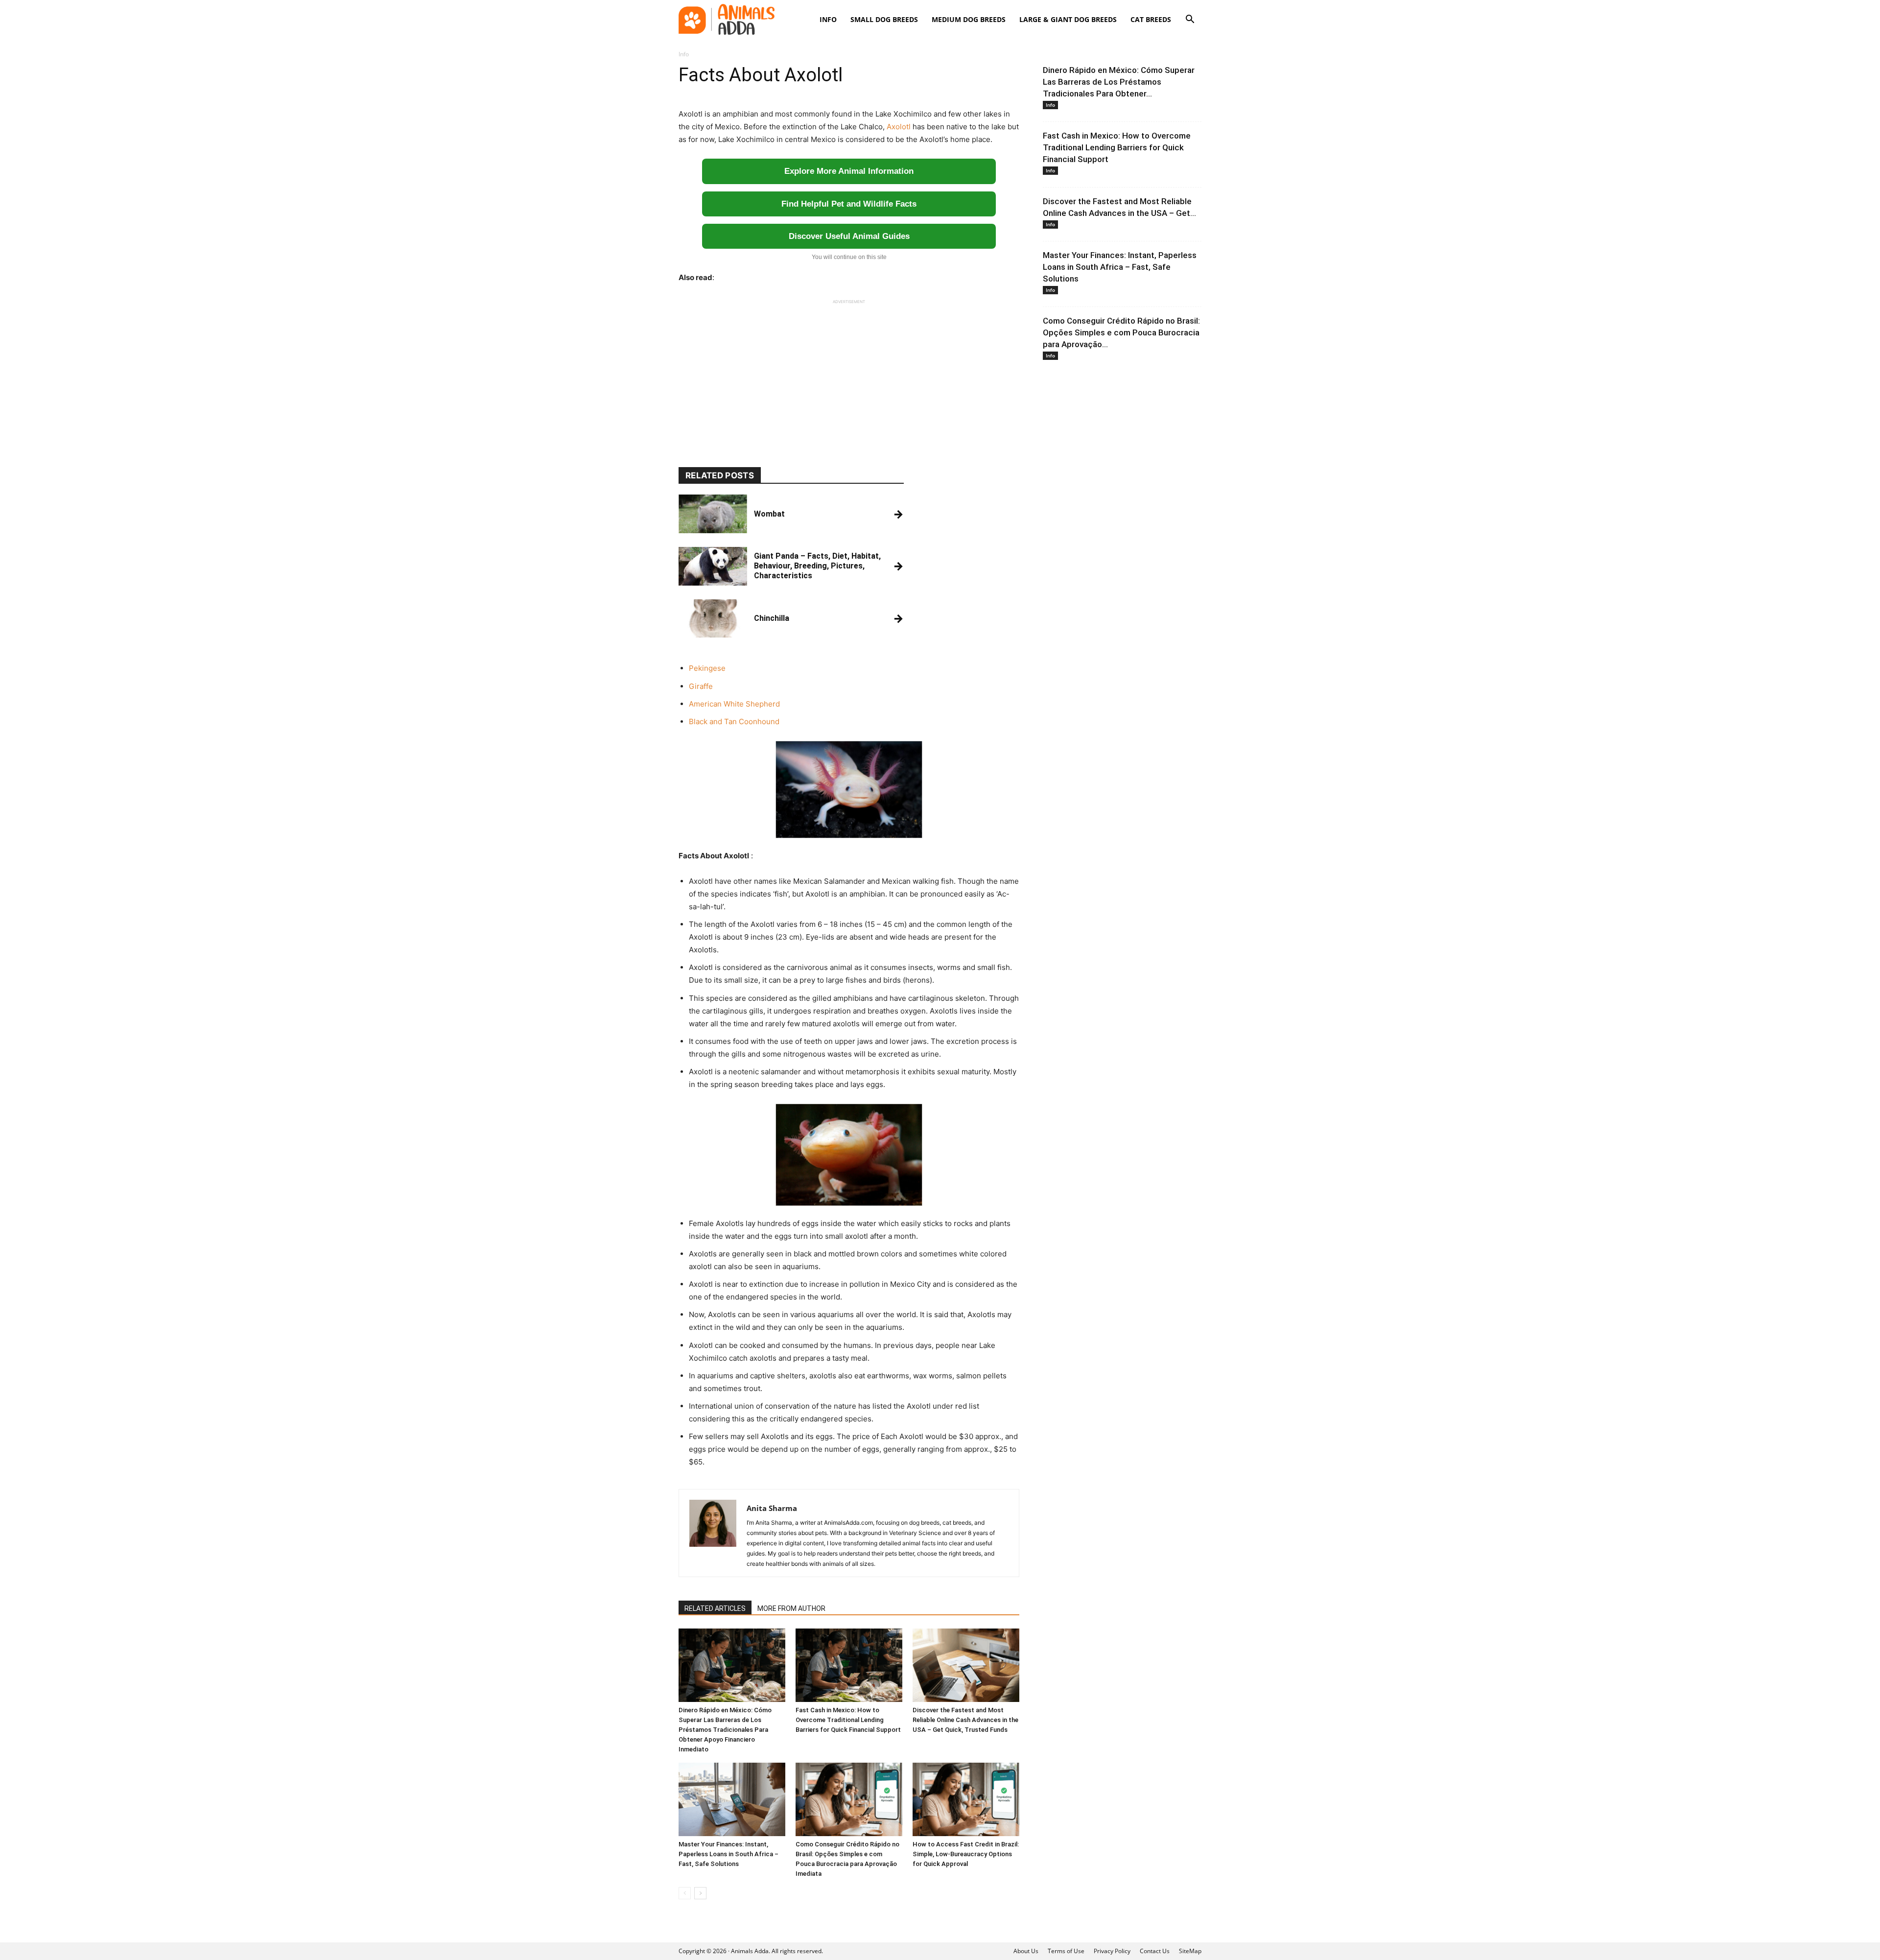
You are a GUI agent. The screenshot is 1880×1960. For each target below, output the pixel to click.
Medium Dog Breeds (969, 19)
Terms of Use (1066, 1951)
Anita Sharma (772, 1508)
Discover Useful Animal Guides (849, 236)
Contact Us (1155, 1951)
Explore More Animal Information (849, 171)
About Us (1026, 1951)
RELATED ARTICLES (715, 1608)
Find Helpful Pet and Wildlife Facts (849, 204)
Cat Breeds (1151, 19)
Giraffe (701, 686)
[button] (1190, 20)
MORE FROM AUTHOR (791, 1608)
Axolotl (899, 127)
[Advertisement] (849, 374)
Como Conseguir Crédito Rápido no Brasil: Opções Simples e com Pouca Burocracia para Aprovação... (1121, 332)
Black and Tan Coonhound (734, 721)
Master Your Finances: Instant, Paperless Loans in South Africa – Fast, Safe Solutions (728, 1854)
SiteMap (1190, 1951)
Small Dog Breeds (884, 19)
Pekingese (707, 668)
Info (828, 19)
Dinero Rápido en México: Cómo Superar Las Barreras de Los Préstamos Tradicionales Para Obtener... (1119, 82)
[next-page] (700, 1893)
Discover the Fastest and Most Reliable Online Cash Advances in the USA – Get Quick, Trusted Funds (965, 1720)
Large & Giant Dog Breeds (1068, 19)
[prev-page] (685, 1893)
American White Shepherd (734, 704)
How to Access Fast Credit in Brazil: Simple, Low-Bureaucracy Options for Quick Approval (966, 1854)
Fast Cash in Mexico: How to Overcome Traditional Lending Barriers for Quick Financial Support (848, 1720)
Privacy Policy (1112, 1951)
